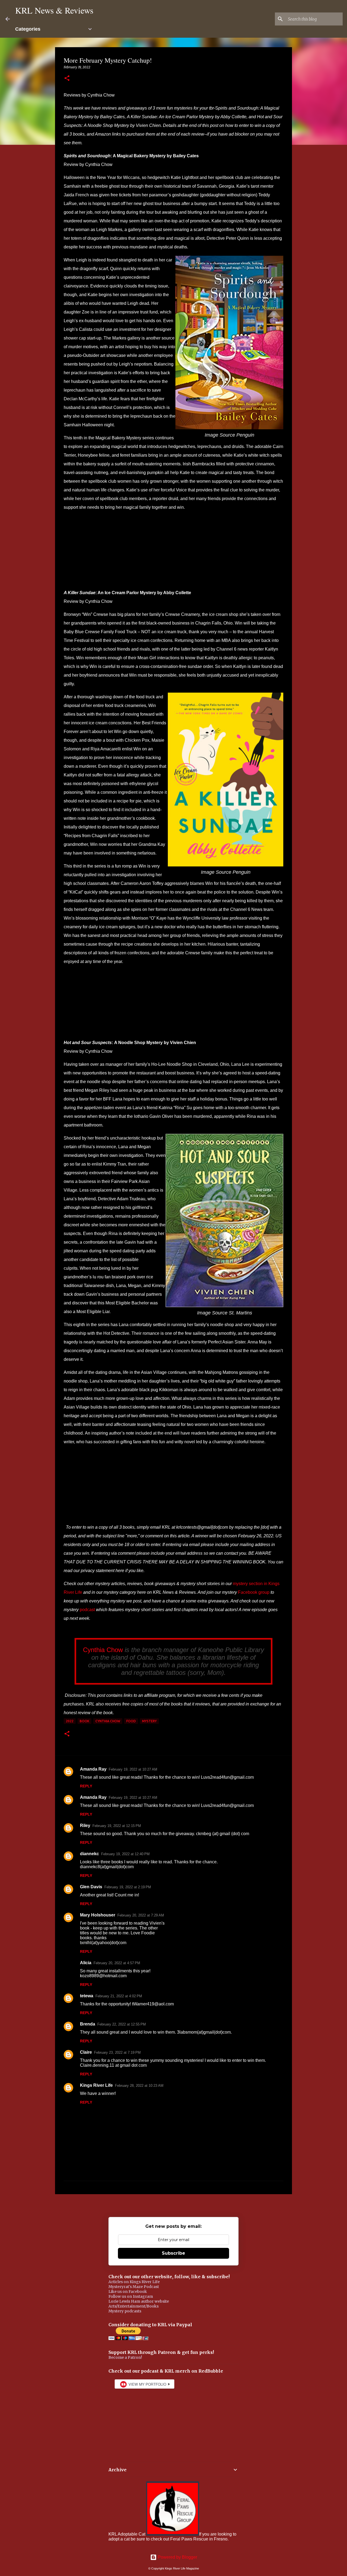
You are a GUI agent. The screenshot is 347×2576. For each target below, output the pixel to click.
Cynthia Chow (103, 1650)
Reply (86, 1786)
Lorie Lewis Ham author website (139, 2301)
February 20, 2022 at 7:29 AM (141, 1915)
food (131, 1721)
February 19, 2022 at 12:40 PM (125, 1854)
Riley (85, 1825)
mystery (149, 1721)
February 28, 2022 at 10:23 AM (139, 2086)
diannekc (89, 1854)
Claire (86, 2052)
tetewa (87, 1996)
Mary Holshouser (98, 1915)
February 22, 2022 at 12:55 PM (122, 2024)
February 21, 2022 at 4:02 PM (119, 1996)
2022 (70, 1721)
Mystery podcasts (125, 2311)
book (84, 1721)
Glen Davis (91, 1887)
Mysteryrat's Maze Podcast (134, 2287)
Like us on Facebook (128, 2292)
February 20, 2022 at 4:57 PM (117, 1963)
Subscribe (173, 2253)
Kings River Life (96, 2085)
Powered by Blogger (177, 2557)
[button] (67, 79)
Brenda (88, 2024)
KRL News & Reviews (54, 10)
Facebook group (254, 1592)
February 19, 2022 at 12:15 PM (117, 1826)
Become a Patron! (125, 2357)
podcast (87, 1610)
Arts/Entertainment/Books (134, 2306)
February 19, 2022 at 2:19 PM (128, 1887)
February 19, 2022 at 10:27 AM (133, 1769)
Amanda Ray (93, 1769)
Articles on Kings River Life (134, 2282)
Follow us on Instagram (131, 2296)
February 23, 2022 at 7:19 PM (117, 2052)
